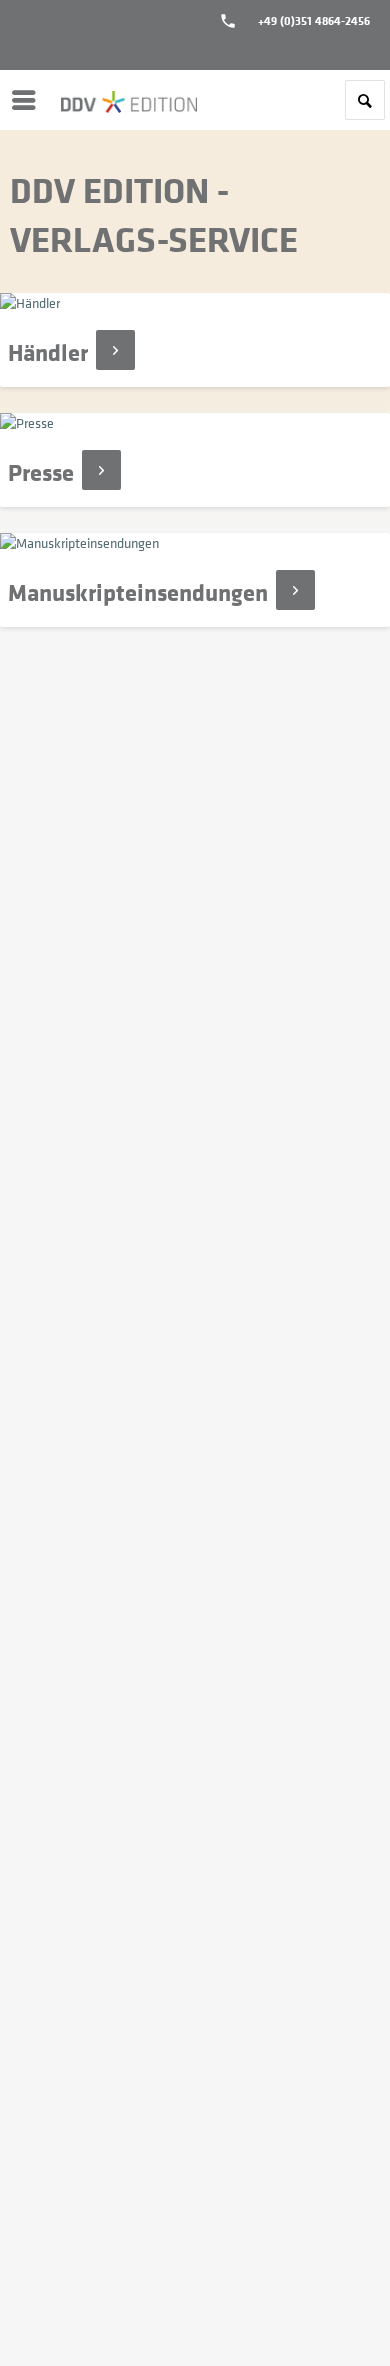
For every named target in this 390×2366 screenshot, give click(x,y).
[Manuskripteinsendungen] (195, 580)
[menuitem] (29, 100)
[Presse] (195, 460)
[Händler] (195, 340)
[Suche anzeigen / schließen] (365, 100)
